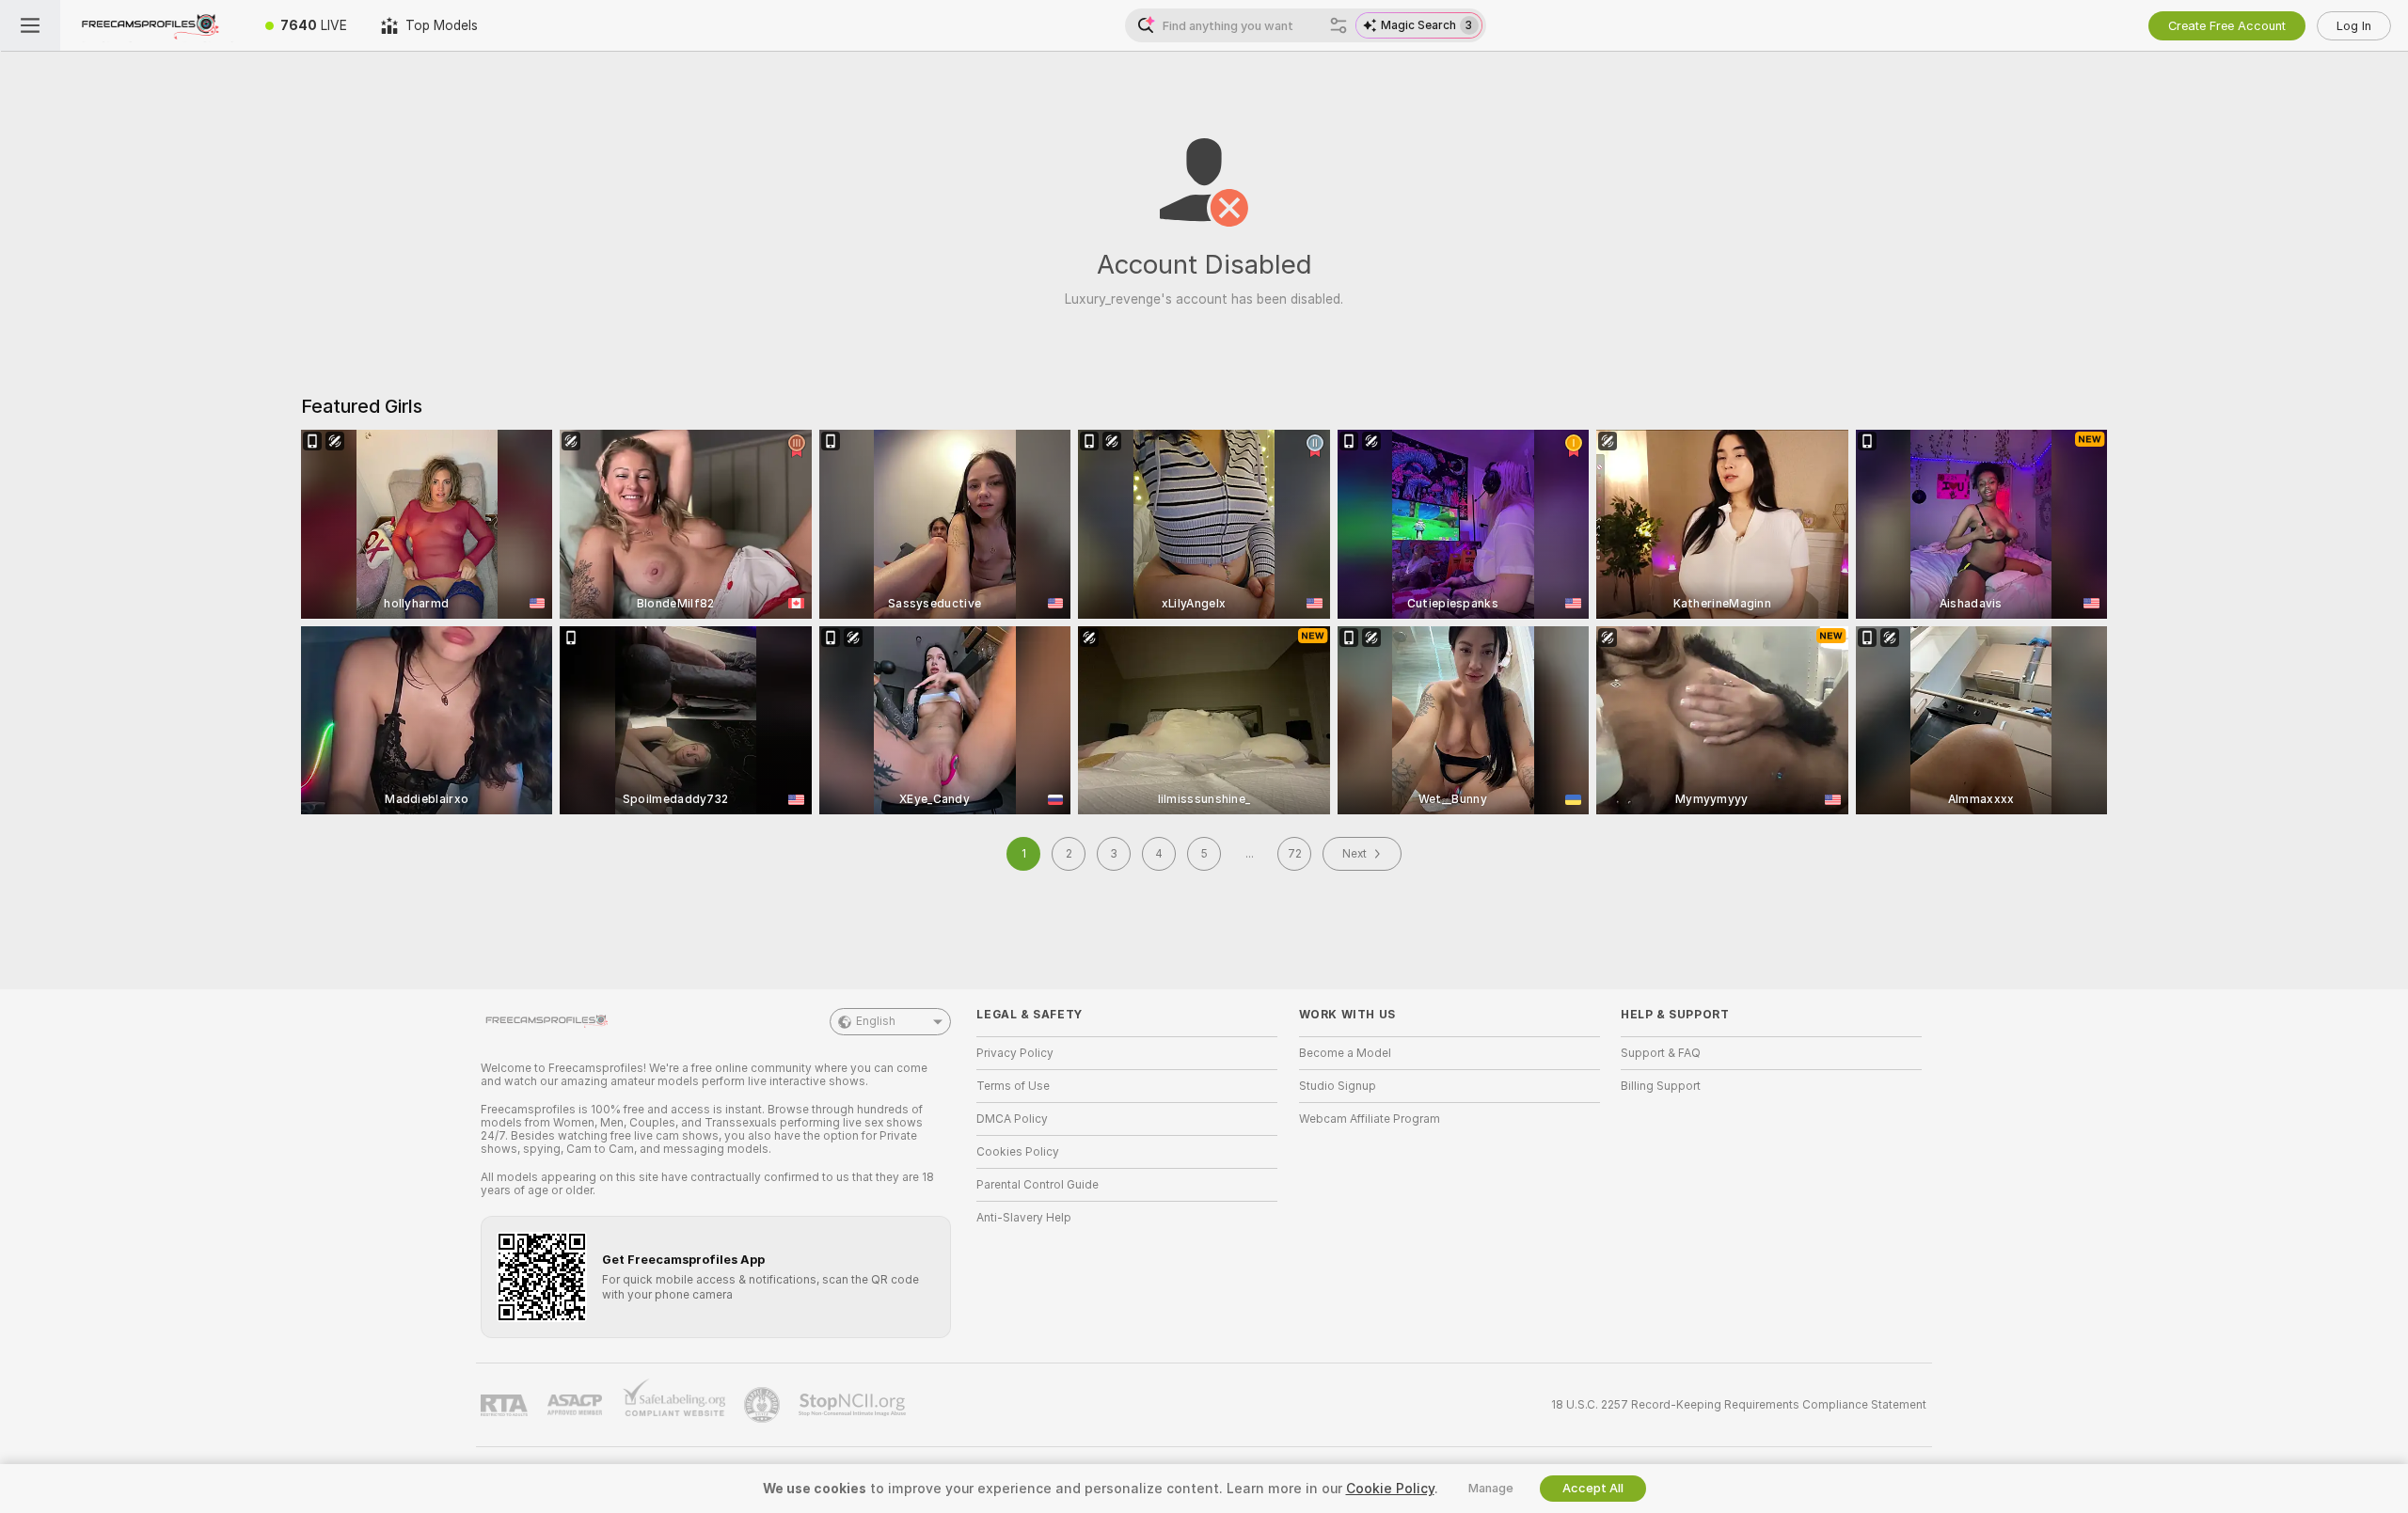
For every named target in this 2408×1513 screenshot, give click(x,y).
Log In (2354, 26)
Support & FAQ (1661, 1053)
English (876, 1021)
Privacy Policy (1015, 1053)
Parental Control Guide (1038, 1185)
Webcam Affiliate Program (1370, 1119)
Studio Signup (1338, 1086)
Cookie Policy (1390, 1489)
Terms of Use (1013, 1086)
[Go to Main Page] (154, 25)
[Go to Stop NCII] (854, 1405)
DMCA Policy (1012, 1119)
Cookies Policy (1018, 1152)
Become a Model (1345, 1053)
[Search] (1339, 25)
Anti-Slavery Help (1024, 1218)
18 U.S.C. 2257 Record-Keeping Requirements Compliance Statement (1739, 1405)
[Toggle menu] (30, 25)
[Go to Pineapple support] (764, 1405)
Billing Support (1661, 1086)
